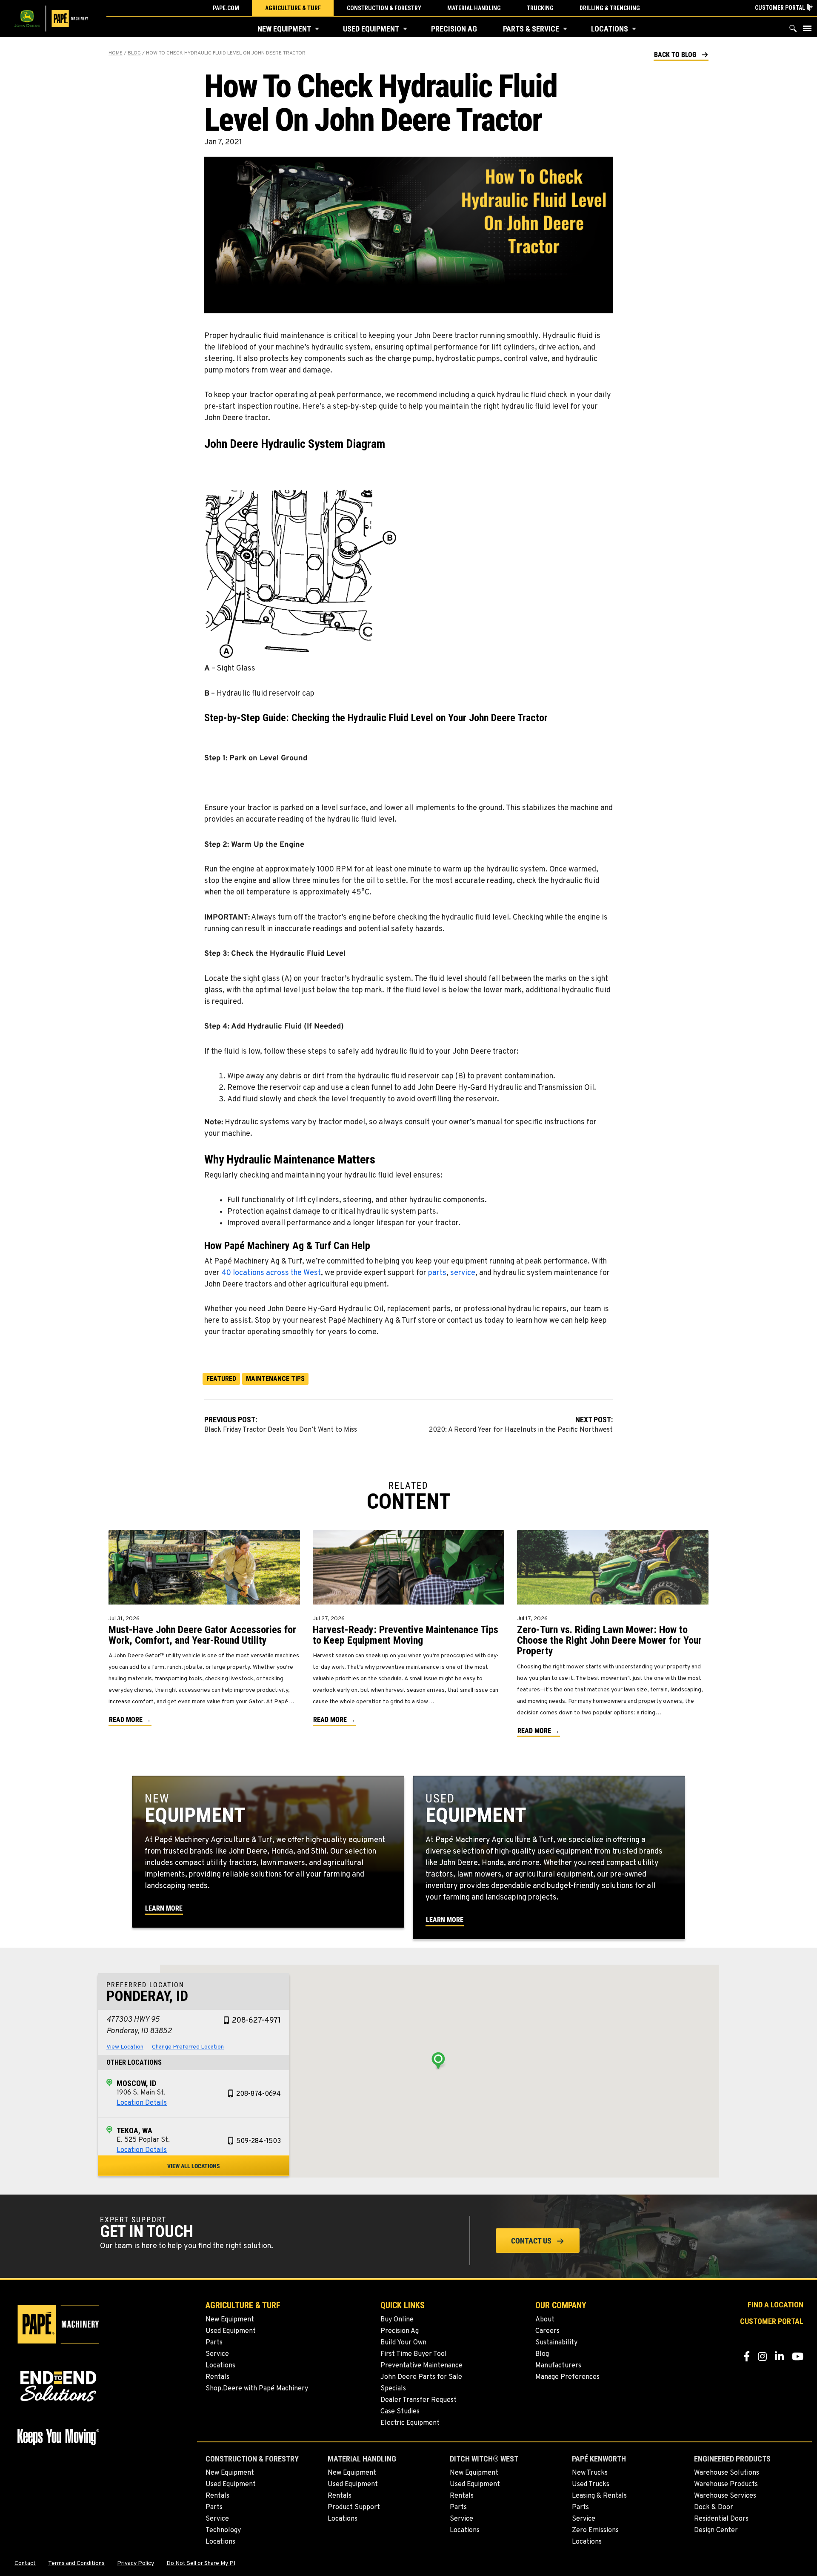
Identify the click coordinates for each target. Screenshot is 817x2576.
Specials (393, 2389)
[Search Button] (793, 30)
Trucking (540, 8)
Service (217, 2354)
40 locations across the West (271, 1273)
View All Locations (194, 2166)
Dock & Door (714, 2507)
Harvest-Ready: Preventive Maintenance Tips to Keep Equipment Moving (406, 1635)
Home (116, 53)
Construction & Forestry (384, 8)
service (463, 1273)
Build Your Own (403, 2343)
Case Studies (400, 2412)
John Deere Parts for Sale (421, 2377)
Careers (547, 2331)
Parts (214, 2343)
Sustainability (556, 2343)
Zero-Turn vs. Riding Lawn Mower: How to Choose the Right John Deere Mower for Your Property (609, 1640)
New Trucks (590, 2473)
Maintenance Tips (275, 1379)
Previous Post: (281, 1424)
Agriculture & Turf (293, 8)
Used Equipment (371, 29)
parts (437, 1273)
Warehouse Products (726, 2484)
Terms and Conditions (76, 2564)
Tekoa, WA (134, 2130)
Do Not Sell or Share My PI (201, 2564)
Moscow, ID (136, 2083)
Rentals (217, 2377)
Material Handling (474, 8)
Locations (610, 29)
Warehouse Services (725, 2496)
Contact (25, 2564)
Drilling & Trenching (610, 8)
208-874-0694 (259, 2094)
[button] (317, 29)
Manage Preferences (567, 2377)
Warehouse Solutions (727, 2473)
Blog (134, 53)
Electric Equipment (410, 2423)
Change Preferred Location (188, 2047)
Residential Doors (721, 2519)
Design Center (716, 2530)
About (545, 2320)
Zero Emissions (595, 2530)
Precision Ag (454, 29)
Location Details (142, 2103)
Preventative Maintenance (421, 2366)
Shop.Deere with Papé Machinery (257, 2389)
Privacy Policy (136, 2564)
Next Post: (521, 1424)
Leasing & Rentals (599, 2496)
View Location (125, 2047)
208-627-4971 (256, 2021)
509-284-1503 (259, 2141)
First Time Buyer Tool (414, 2354)
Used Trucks (591, 2484)
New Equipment (284, 29)
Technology (223, 2530)
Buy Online (397, 2320)
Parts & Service (531, 29)
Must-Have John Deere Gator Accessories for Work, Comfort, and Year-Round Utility (202, 1635)
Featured (221, 1379)
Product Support (354, 2507)
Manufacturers (558, 2366)
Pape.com (226, 8)
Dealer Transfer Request (418, 2400)
